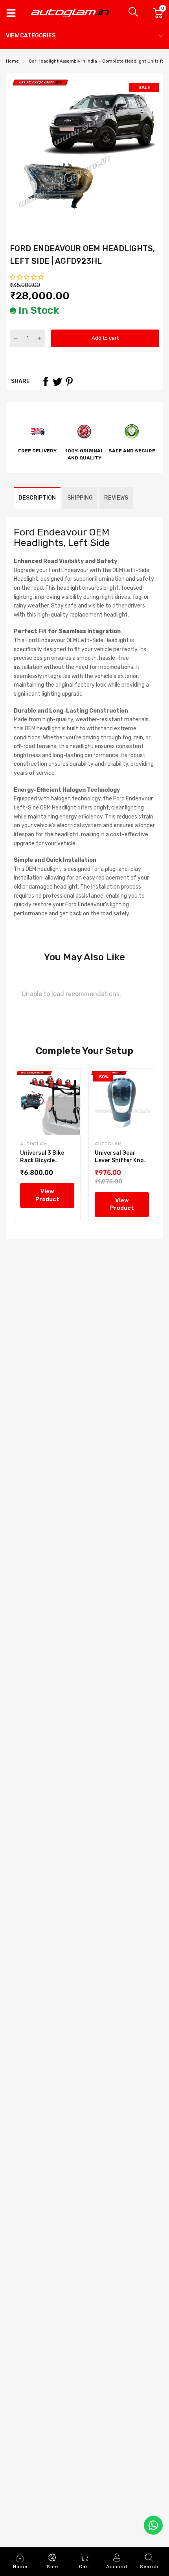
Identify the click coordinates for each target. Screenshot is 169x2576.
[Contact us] (153, 2525)
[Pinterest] (69, 381)
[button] (27, 277)
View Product (47, 1195)
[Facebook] (46, 381)
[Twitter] (57, 381)
